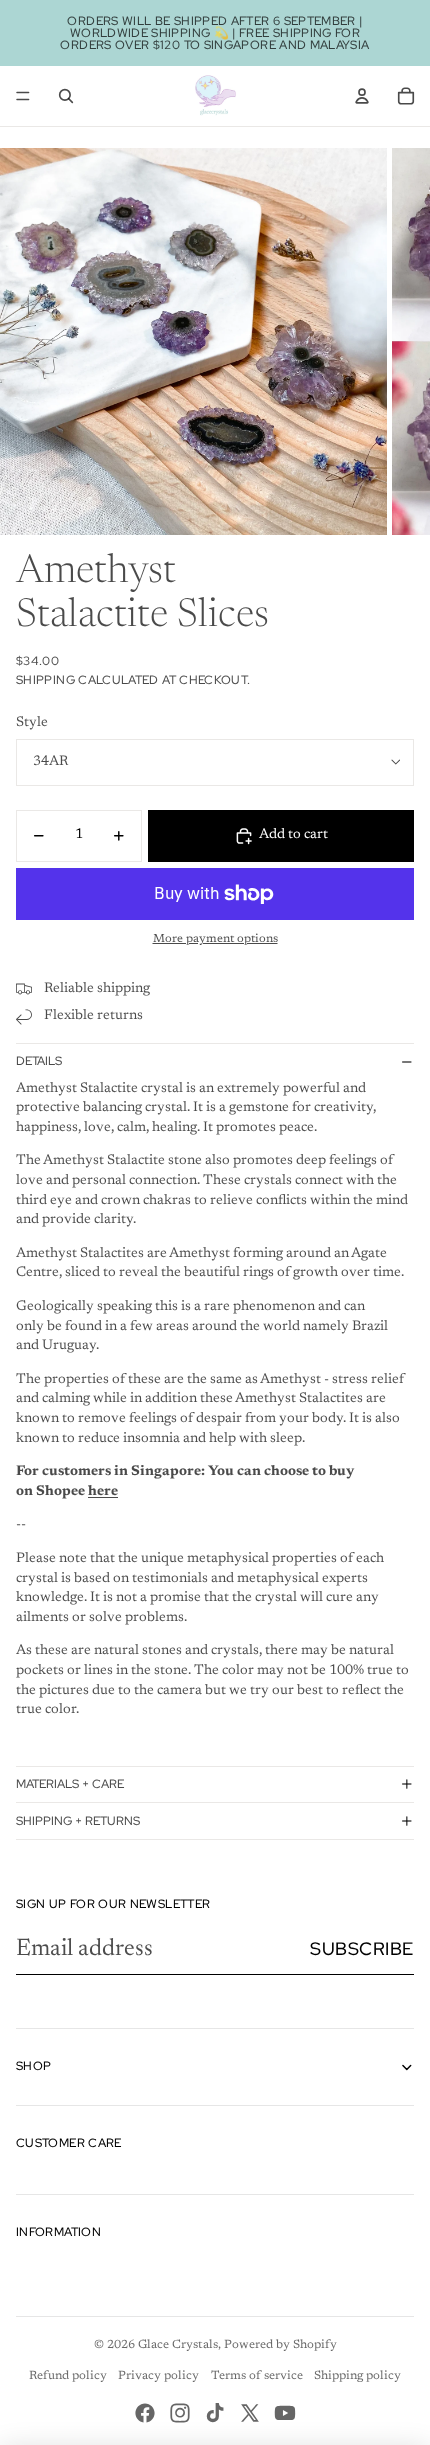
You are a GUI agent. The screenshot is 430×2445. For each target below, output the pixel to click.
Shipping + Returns (78, 1821)
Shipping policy (357, 2376)
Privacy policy (158, 2376)
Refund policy (68, 2376)
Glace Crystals (178, 2345)
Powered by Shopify (280, 2345)
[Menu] (23, 96)
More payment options (215, 939)
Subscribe (362, 1948)
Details (39, 1061)
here (103, 1492)
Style (32, 723)
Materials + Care (70, 1784)
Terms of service (257, 2376)
